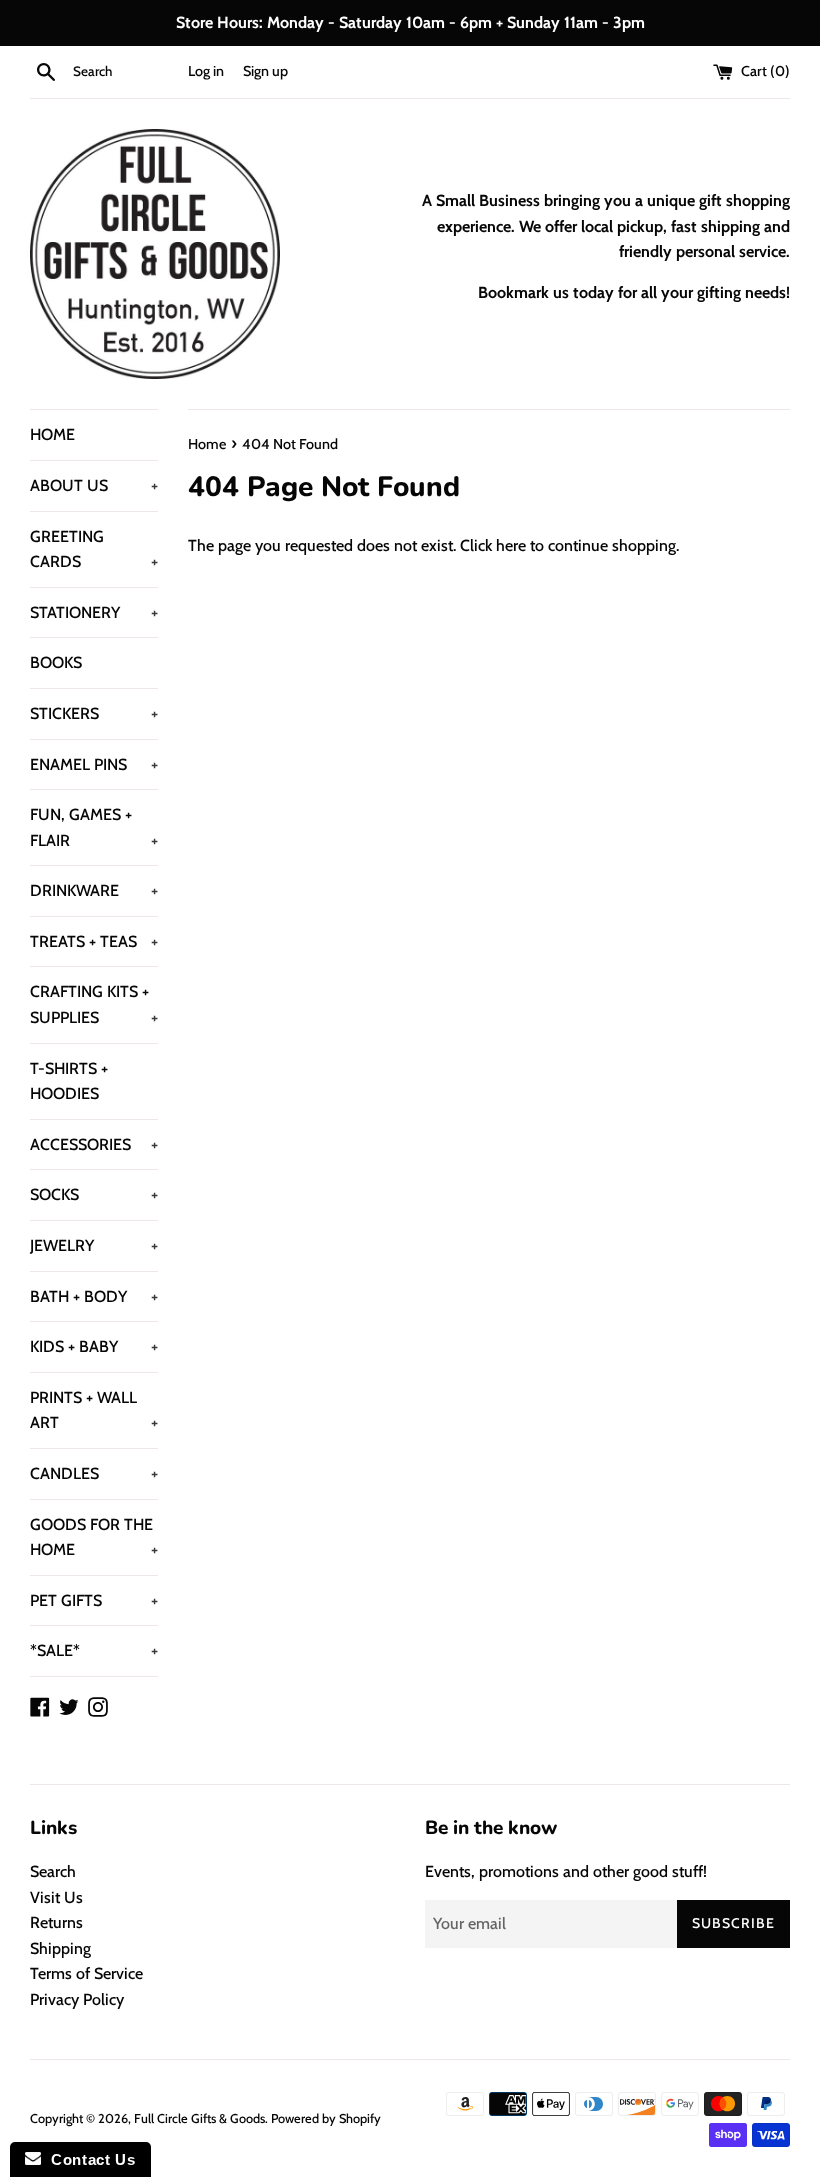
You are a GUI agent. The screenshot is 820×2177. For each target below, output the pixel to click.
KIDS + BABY (94, 1346)
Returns (56, 1922)
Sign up (265, 71)
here (511, 545)
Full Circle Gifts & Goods (199, 2118)
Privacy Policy (77, 1999)
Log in (206, 71)
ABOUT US (94, 485)
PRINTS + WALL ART (94, 1410)
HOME (52, 434)
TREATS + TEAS (94, 941)
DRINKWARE (94, 890)
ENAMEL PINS (94, 764)
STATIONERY (94, 612)
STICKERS (94, 713)
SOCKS (94, 1194)
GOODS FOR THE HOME (94, 1537)
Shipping (60, 1948)
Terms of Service (86, 1973)
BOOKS (56, 662)
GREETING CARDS (94, 549)
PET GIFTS (94, 1600)
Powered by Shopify (326, 2118)
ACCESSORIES (94, 1144)
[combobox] (126, 72)
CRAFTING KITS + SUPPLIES (94, 1004)
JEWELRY (94, 1245)
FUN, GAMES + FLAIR (94, 827)
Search (53, 1871)
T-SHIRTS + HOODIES (69, 1081)
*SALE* (94, 1650)
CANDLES (94, 1473)
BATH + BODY (94, 1296)
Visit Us (56, 1897)
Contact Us (88, 2159)
